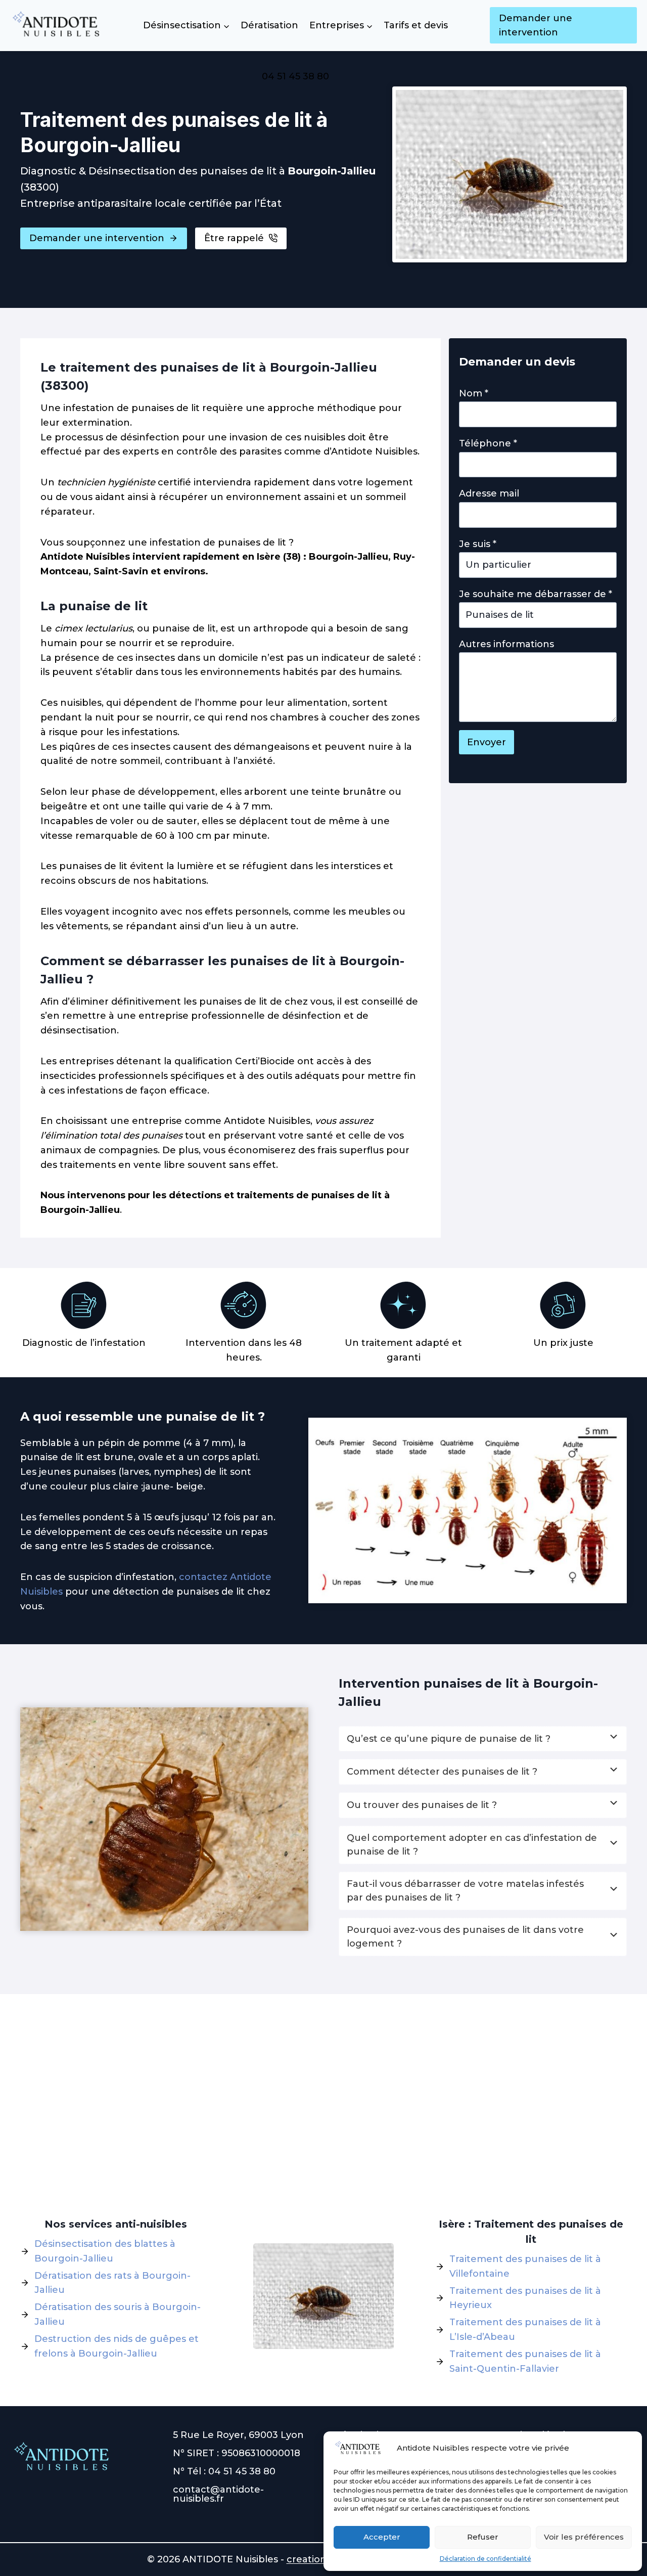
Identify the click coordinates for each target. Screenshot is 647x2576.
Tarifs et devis (416, 25)
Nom (474, 393)
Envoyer (487, 742)
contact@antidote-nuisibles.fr (218, 2494)
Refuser (483, 2537)
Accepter (382, 2537)
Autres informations (506, 644)
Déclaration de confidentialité (486, 2559)
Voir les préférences (584, 2537)
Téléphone (488, 443)
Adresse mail (489, 493)
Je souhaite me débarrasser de (536, 594)
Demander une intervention (536, 26)
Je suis (478, 544)
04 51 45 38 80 (295, 76)
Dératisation (269, 25)
